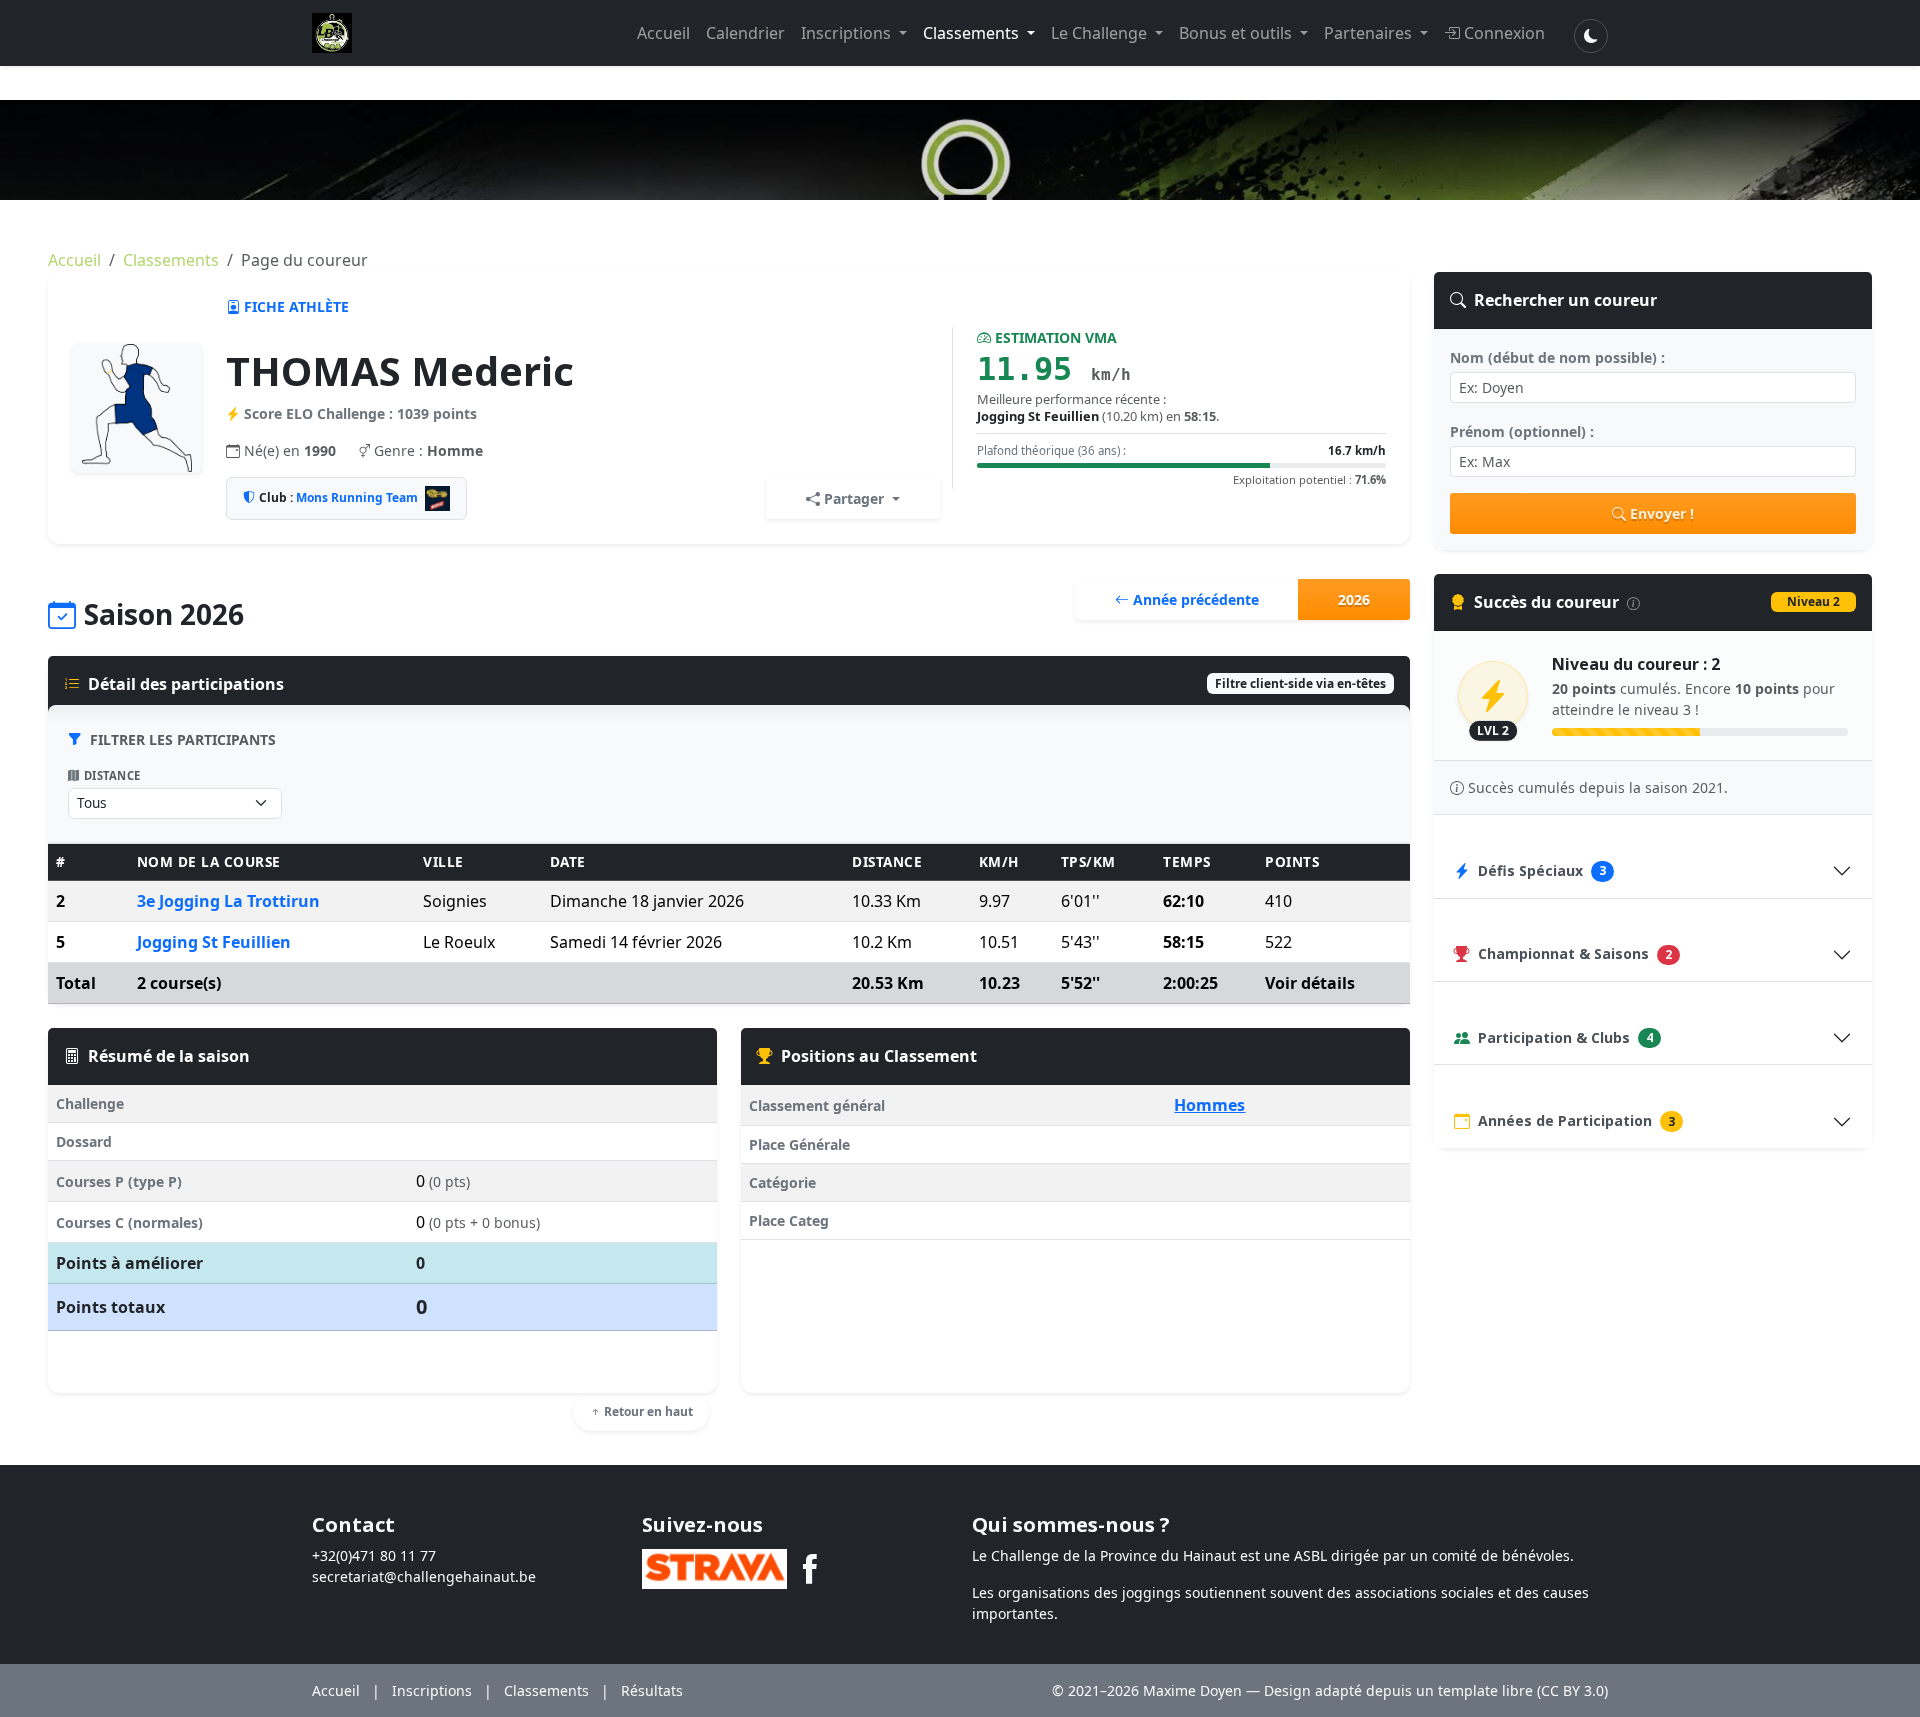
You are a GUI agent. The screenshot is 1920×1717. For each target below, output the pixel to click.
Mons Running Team (357, 497)
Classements (973, 33)
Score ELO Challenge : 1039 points (360, 413)
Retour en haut (647, 1411)
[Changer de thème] (1591, 36)
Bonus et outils (1237, 33)
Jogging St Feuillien (214, 942)
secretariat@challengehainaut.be (424, 1576)
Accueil (663, 33)
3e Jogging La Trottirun (228, 901)
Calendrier (745, 33)
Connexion (1504, 33)
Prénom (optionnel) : (1522, 431)
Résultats (652, 1690)
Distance (112, 775)
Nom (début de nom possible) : (1557, 357)
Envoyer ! (1662, 513)
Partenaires (1370, 33)
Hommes (1209, 1105)
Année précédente (1194, 599)
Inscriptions (848, 33)
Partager (854, 498)
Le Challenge (1101, 33)
